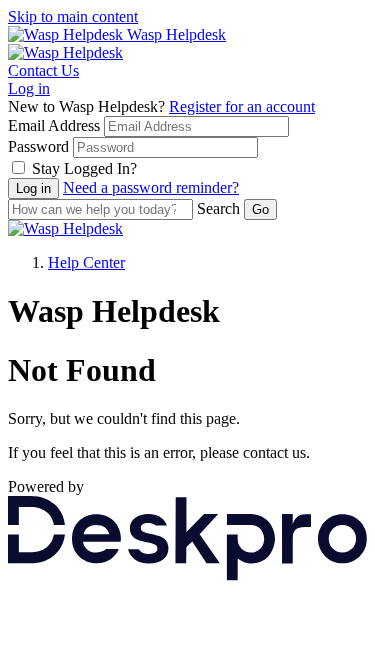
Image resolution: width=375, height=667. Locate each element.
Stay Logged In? (84, 168)
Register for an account (242, 106)
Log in (29, 88)
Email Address (54, 125)
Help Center (86, 262)
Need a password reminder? (151, 187)
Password (38, 146)
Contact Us (43, 70)
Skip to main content (73, 16)
